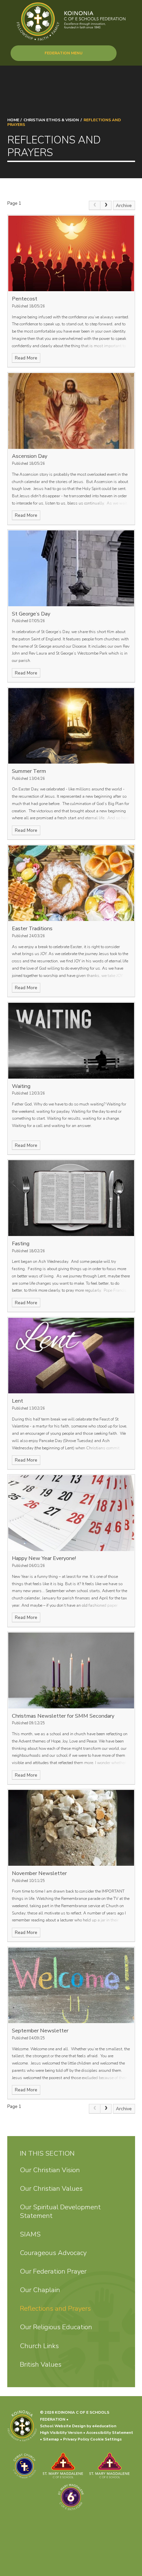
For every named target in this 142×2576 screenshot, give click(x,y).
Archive (124, 206)
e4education (104, 2426)
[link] (94, 206)
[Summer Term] (71, 726)
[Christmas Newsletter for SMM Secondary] (71, 1670)
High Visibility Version (61, 2433)
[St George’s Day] (71, 568)
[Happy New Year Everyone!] (71, 1513)
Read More (26, 358)
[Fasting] (71, 1198)
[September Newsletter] (71, 1986)
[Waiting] (71, 1041)
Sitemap (51, 2439)
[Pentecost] (71, 254)
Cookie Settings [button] (106, 2439)
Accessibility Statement (110, 2433)
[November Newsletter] (71, 1828)
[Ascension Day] (71, 411)
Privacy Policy (76, 2439)
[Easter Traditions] (71, 883)
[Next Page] (106, 206)
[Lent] (71, 1356)
